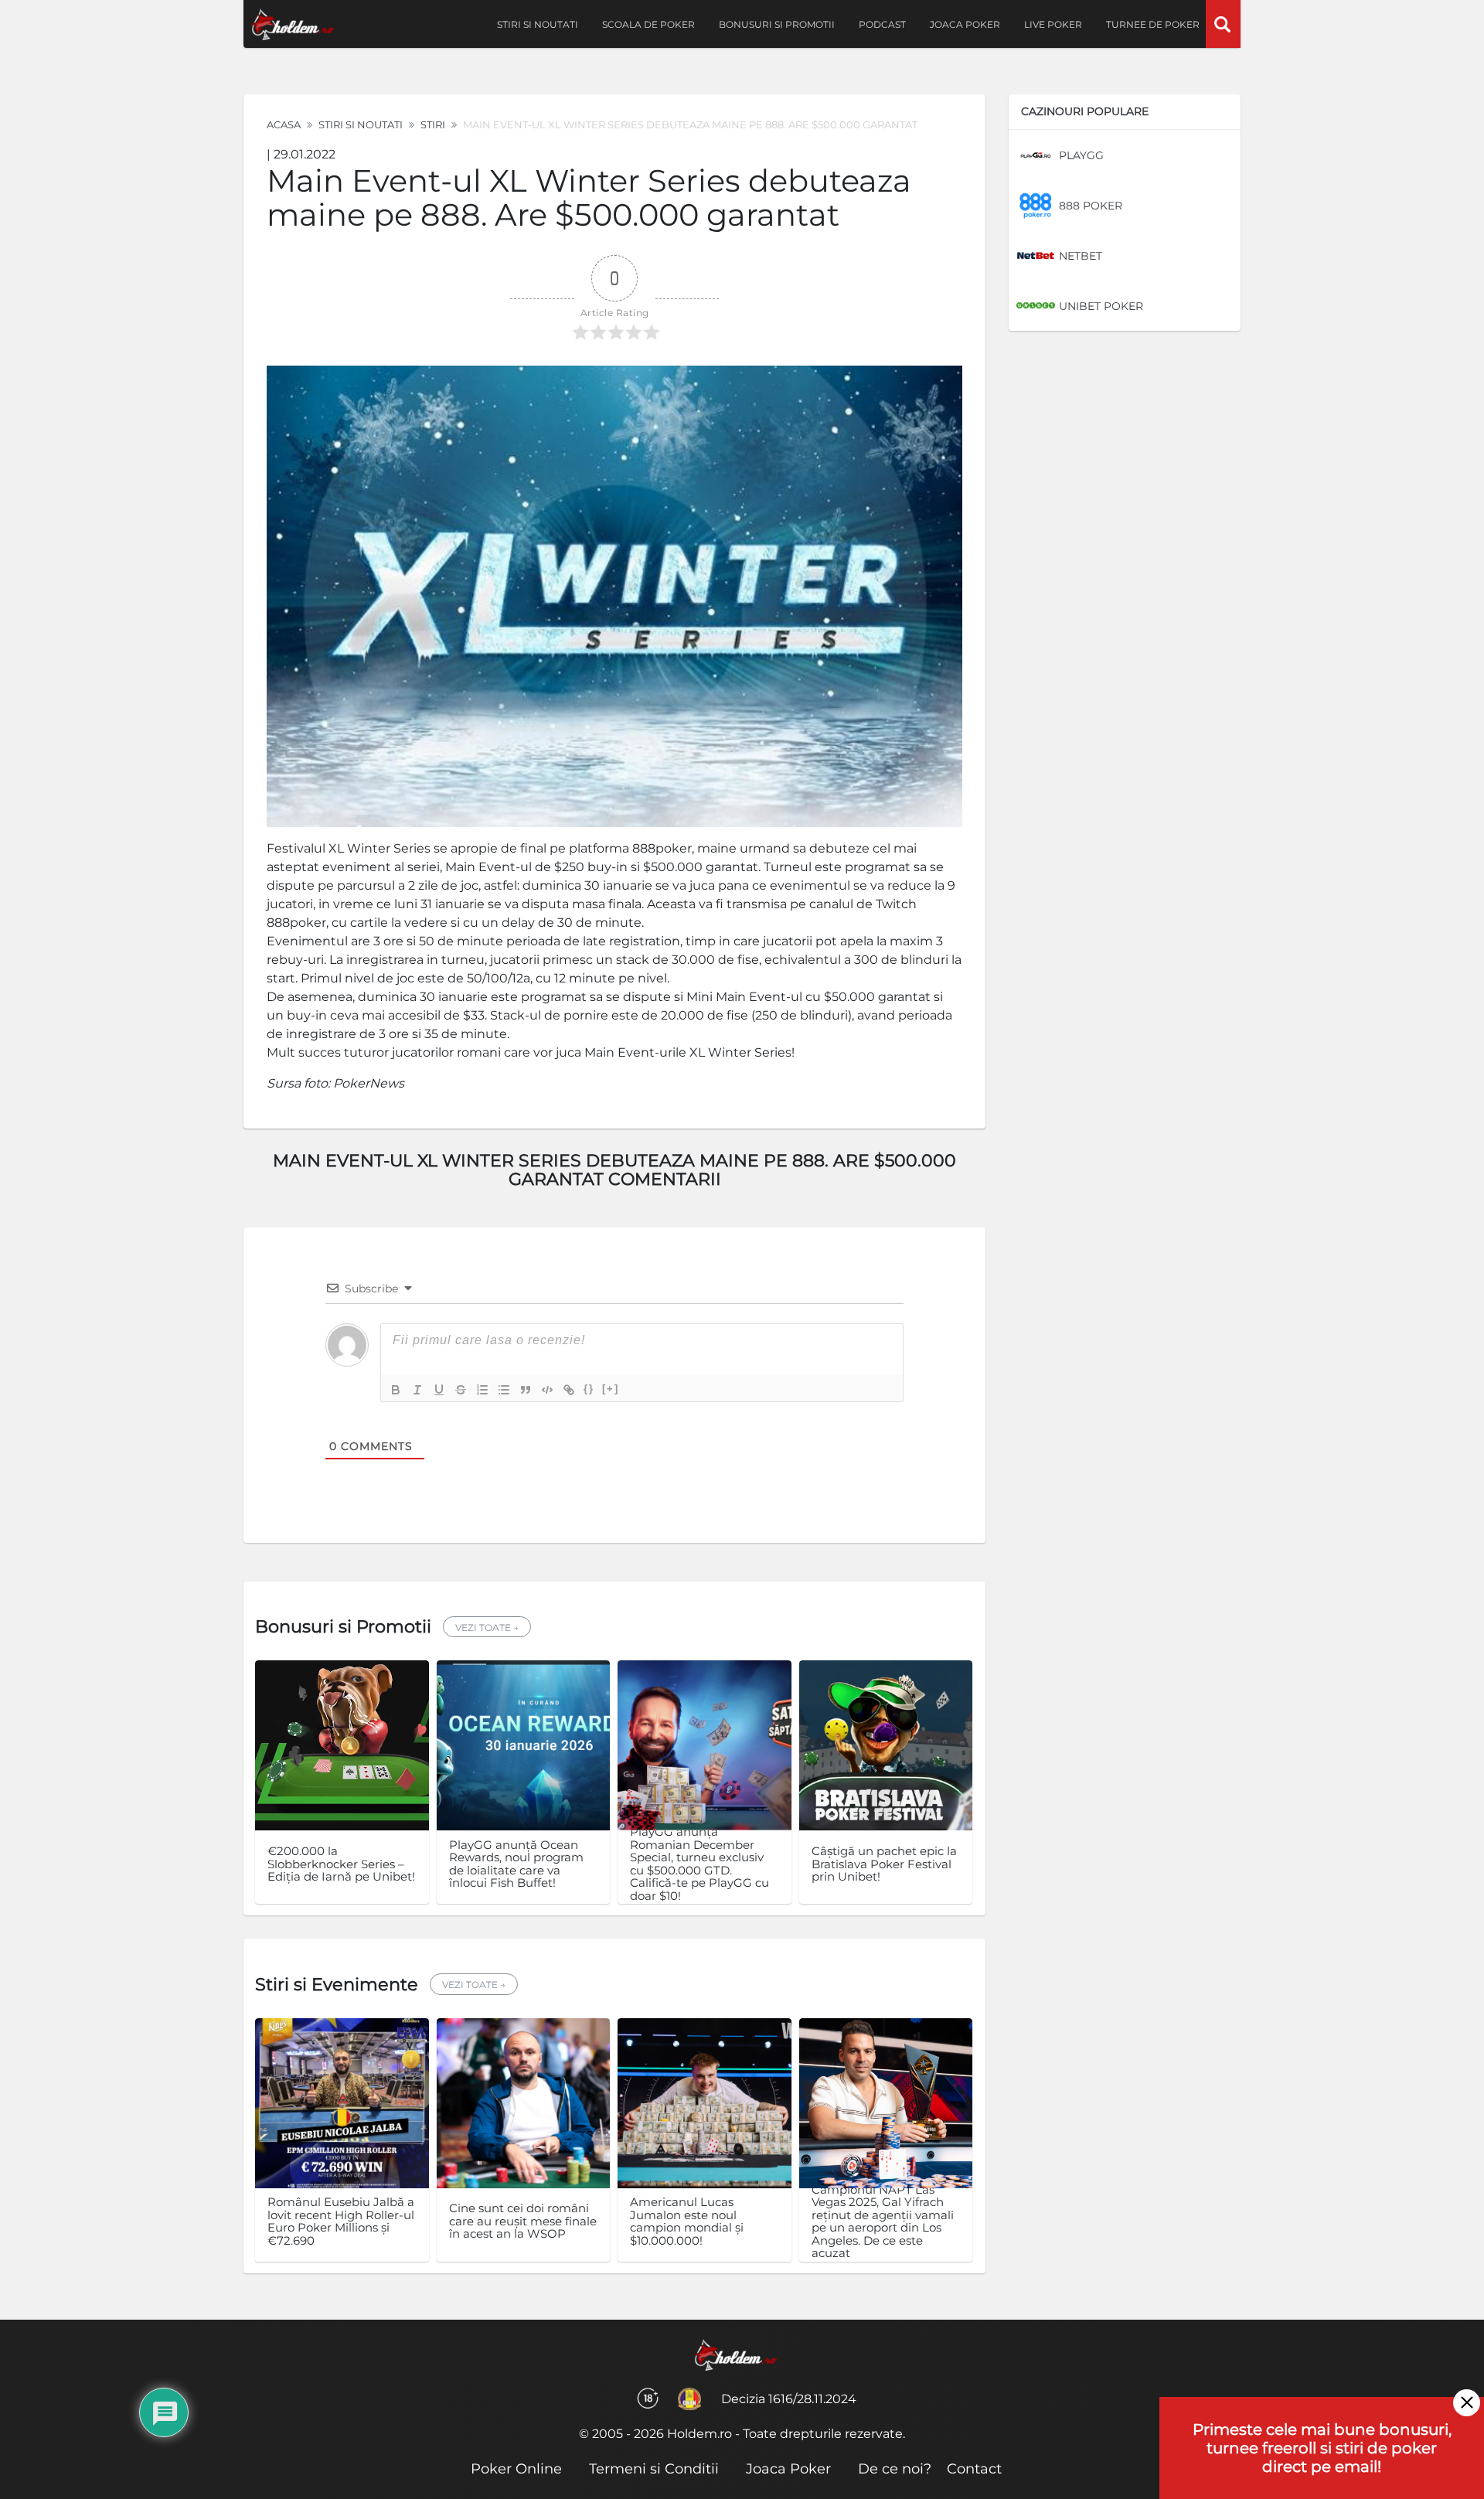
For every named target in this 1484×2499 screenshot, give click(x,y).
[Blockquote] (526, 1390)
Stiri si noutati (538, 24)
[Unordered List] (504, 1390)
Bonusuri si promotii (777, 24)
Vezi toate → (487, 1627)
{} (589, 1389)
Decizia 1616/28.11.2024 (789, 2399)
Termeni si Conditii (654, 2469)
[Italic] (417, 1390)
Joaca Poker (965, 24)
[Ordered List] (482, 1390)
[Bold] (396, 1390)
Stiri (433, 124)
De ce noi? (895, 2469)
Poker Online (516, 2469)
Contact (974, 2469)
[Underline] (439, 1390)
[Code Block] (547, 1390)
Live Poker (1053, 24)
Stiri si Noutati (361, 124)
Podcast (882, 24)
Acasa (284, 124)
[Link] (569, 1390)
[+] (611, 1389)
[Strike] (461, 1390)
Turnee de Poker (1153, 24)
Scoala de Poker (648, 24)
